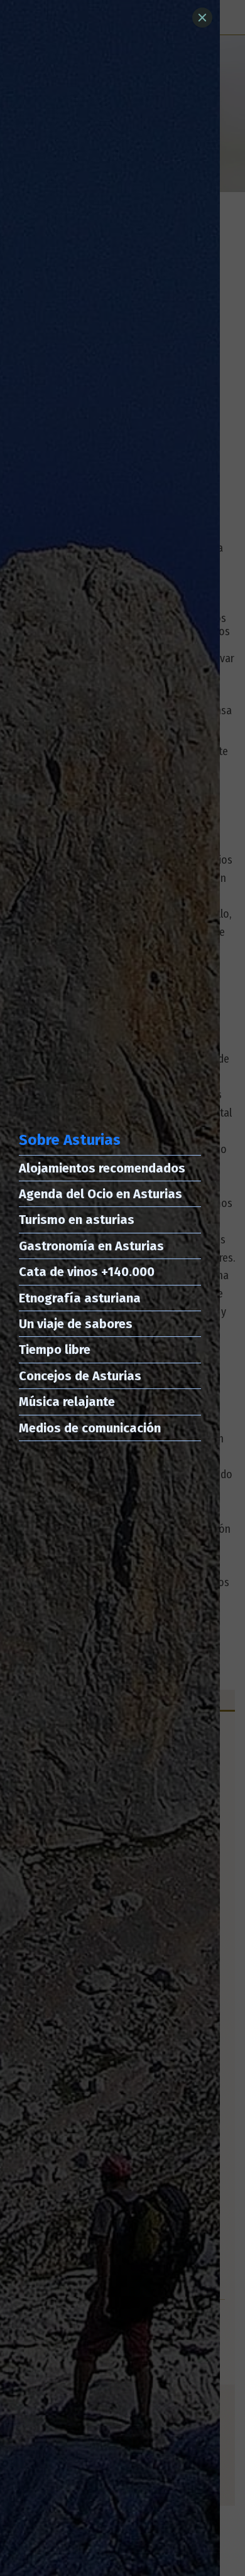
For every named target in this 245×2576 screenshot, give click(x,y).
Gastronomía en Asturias (91, 1246)
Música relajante (67, 1402)
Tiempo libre (55, 1350)
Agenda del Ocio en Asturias (101, 1194)
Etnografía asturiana (80, 1298)
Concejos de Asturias (80, 1376)
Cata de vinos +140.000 (87, 1272)
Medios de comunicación (90, 1428)
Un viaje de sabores (76, 1324)
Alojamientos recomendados (102, 1168)
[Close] (202, 18)
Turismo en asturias (77, 1220)
